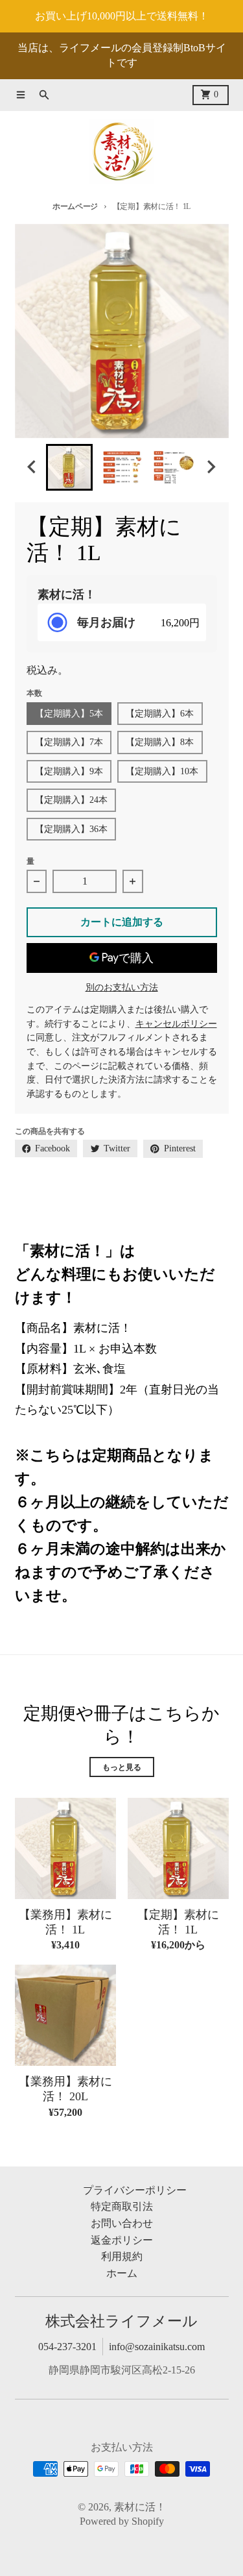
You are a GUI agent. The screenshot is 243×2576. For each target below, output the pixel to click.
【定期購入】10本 (162, 771)
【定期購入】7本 (69, 742)
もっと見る (122, 1767)
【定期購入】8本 (160, 742)
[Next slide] (211, 467)
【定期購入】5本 (69, 714)
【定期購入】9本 (69, 771)
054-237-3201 (67, 2347)
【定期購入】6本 (160, 714)
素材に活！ (140, 2507)
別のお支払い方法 (122, 987)
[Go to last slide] (33, 467)
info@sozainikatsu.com (157, 2347)
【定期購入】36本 (71, 829)
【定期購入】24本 (71, 800)
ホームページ (75, 206)
